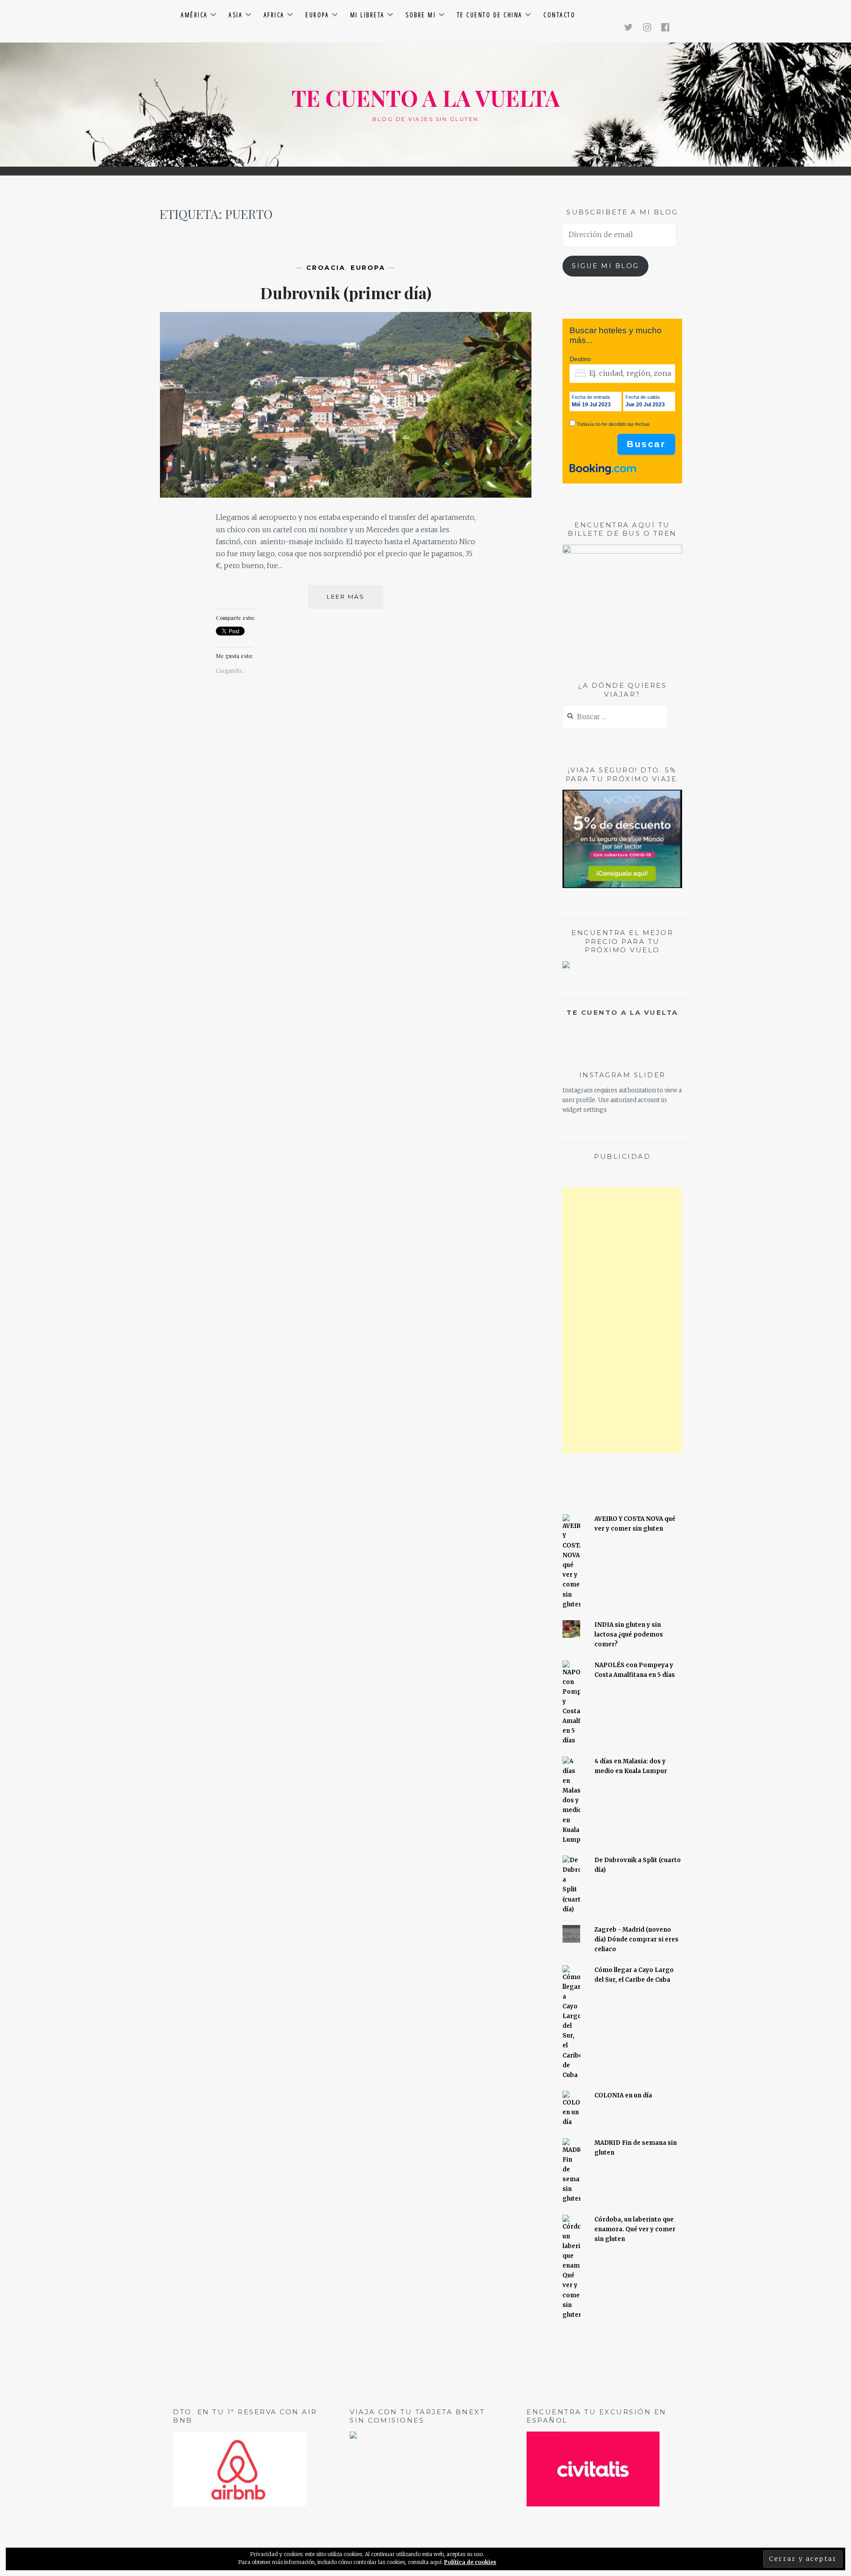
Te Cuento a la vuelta (622, 1012)
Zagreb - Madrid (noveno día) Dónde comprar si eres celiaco (636, 1939)
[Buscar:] (615, 717)
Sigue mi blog (605, 266)
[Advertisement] (622, 1320)
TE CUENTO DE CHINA (490, 15)
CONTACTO (559, 15)
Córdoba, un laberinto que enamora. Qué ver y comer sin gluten (635, 2229)
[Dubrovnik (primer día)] (346, 495)
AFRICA (274, 15)
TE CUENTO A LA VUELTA (426, 98)
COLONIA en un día (623, 2095)
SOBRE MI (421, 15)
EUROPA (317, 15)
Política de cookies (470, 2562)
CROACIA (326, 268)
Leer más (355, 601)
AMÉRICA (194, 15)
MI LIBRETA (367, 15)
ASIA (236, 15)
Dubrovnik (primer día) (346, 292)
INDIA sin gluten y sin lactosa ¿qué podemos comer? (629, 1635)
